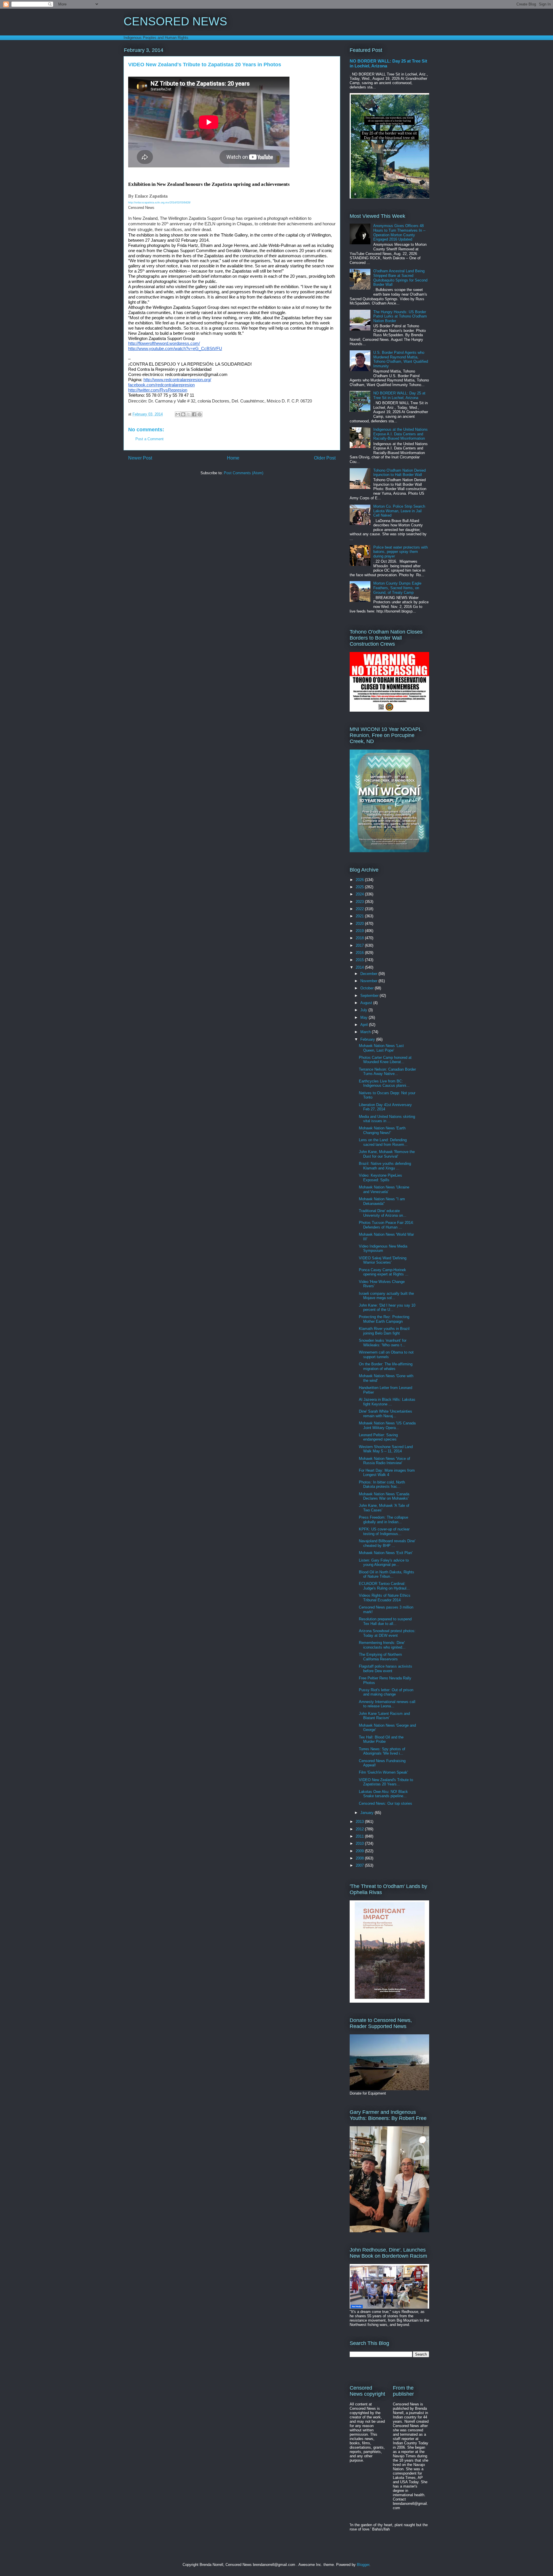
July (364, 1010)
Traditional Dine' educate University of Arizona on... (383, 1213)
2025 (360, 887)
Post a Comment (149, 439)
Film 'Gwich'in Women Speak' (383, 1772)
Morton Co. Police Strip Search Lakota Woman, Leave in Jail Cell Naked (399, 511)
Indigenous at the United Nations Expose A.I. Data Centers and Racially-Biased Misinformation (400, 434)
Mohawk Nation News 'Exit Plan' (386, 1553)
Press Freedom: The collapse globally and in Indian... (383, 1520)
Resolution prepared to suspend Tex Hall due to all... (385, 1621)
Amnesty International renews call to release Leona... (387, 1704)
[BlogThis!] (183, 414)
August (367, 1003)
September (370, 996)
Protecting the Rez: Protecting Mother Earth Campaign (384, 1319)
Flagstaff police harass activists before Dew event (386, 1669)
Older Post (325, 458)
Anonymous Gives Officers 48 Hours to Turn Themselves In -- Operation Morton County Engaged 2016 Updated (399, 233)
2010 (360, 1843)
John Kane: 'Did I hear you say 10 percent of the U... (387, 1308)
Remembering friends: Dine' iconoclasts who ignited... (382, 1645)
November (369, 981)
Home (233, 458)
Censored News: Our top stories (386, 1803)
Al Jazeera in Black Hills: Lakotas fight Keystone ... (387, 1402)
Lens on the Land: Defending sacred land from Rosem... (383, 1142)
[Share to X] (189, 414)
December (369, 974)
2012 (360, 1829)
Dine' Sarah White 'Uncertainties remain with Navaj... (386, 1414)
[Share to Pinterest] (200, 414)
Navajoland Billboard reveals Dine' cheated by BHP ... (387, 1543)
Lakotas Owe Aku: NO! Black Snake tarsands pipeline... (383, 1794)
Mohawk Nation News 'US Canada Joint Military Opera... (387, 1425)
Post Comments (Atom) (244, 473)
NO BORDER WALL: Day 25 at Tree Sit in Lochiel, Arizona (399, 395)
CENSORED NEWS (175, 21)
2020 (360, 924)
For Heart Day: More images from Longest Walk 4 (387, 1473)
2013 (360, 1822)
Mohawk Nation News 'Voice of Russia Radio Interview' (385, 1461)
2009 (360, 1851)
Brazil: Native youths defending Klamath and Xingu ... (385, 1166)
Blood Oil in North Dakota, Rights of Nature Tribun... (387, 1574)
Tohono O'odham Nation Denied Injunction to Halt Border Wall (399, 473)
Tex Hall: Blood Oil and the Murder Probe (381, 1739)
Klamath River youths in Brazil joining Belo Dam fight (384, 1331)
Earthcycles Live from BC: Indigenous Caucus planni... (384, 1083)
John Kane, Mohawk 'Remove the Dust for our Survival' (387, 1154)
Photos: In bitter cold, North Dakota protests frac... (382, 1484)
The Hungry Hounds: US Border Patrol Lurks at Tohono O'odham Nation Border (400, 316)
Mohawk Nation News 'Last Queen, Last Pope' (381, 1048)
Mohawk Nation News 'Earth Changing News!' (382, 1130)
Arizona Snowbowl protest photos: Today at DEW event (387, 1633)
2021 (360, 916)
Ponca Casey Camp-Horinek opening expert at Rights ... (384, 1272)
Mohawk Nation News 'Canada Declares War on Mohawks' (384, 1496)
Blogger (363, 2565)
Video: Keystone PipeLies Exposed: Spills (380, 1178)
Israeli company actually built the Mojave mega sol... (386, 1296)
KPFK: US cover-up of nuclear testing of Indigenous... (384, 1531)
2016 (360, 953)
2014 (360, 967)
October (368, 988)
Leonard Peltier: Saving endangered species (378, 1437)
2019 (360, 931)
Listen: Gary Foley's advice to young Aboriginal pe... (384, 1563)
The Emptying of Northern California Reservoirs (380, 1657)
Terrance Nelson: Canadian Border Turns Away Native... (387, 1072)
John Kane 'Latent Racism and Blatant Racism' (384, 1716)
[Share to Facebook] (194, 414)
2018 (360, 938)
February (368, 1039)
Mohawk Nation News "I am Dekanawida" (382, 1201)
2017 (360, 945)
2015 (360, 960)
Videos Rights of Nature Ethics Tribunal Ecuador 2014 (385, 1598)
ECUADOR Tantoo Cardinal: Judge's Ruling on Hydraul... (384, 1586)
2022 (360, 909)
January (368, 1813)
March (366, 1032)
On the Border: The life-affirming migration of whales (386, 1366)
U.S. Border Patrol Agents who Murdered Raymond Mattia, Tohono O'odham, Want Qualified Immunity (401, 359)
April (365, 1025)
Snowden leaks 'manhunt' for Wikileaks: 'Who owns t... (383, 1343)
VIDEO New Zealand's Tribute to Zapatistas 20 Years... (386, 1782)
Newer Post (140, 458)
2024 (360, 894)
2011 (360, 1836)
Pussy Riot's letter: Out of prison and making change (386, 1692)
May (364, 1017)
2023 (360, 902)
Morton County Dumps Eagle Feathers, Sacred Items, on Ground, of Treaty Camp (397, 588)
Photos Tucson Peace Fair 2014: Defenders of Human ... (386, 1225)
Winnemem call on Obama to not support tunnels (386, 1355)
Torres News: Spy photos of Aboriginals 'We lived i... (382, 1751)
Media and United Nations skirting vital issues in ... (387, 1119)
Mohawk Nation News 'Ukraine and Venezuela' (384, 1189)
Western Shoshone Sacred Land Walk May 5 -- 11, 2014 (386, 1449)
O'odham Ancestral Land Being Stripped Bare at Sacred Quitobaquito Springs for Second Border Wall (400, 278)
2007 (360, 1865)
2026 (360, 880)
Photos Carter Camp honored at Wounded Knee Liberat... (385, 1060)
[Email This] (178, 414)
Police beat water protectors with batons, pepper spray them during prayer (400, 552)
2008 (360, 1858)
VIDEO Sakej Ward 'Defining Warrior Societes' (383, 1260)
